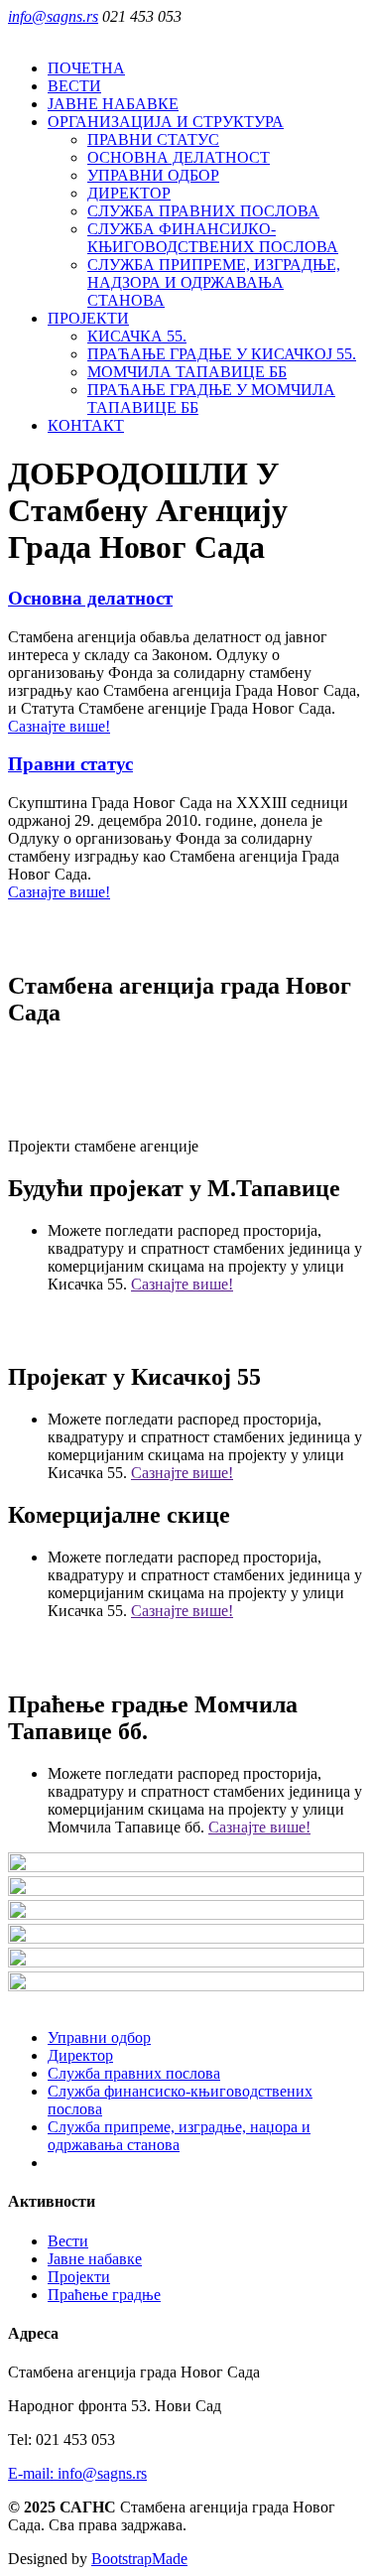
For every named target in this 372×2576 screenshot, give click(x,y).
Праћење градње (104, 2295)
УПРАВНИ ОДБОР (153, 175)
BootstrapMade (139, 2559)
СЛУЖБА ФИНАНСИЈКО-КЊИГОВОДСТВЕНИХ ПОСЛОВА (213, 238)
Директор (80, 2055)
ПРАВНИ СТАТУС (153, 139)
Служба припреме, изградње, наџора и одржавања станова (179, 2136)
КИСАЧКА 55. (137, 336)
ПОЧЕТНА (86, 68)
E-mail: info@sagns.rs (77, 2473)
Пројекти (79, 2277)
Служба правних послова (134, 2073)
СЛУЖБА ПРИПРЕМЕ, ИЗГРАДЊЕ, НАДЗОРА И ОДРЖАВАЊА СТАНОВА (214, 282)
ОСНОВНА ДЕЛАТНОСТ (179, 157)
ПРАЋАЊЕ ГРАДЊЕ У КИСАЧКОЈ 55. (222, 354)
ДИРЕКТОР (129, 193)
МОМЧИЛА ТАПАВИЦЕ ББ (187, 372)
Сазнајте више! (59, 726)
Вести (68, 2241)
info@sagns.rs (53, 16)
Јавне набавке (95, 2259)
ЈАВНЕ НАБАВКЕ (113, 104)
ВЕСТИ (74, 86)
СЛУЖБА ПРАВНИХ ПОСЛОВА (203, 211)
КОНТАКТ (86, 425)
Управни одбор (99, 2037)
